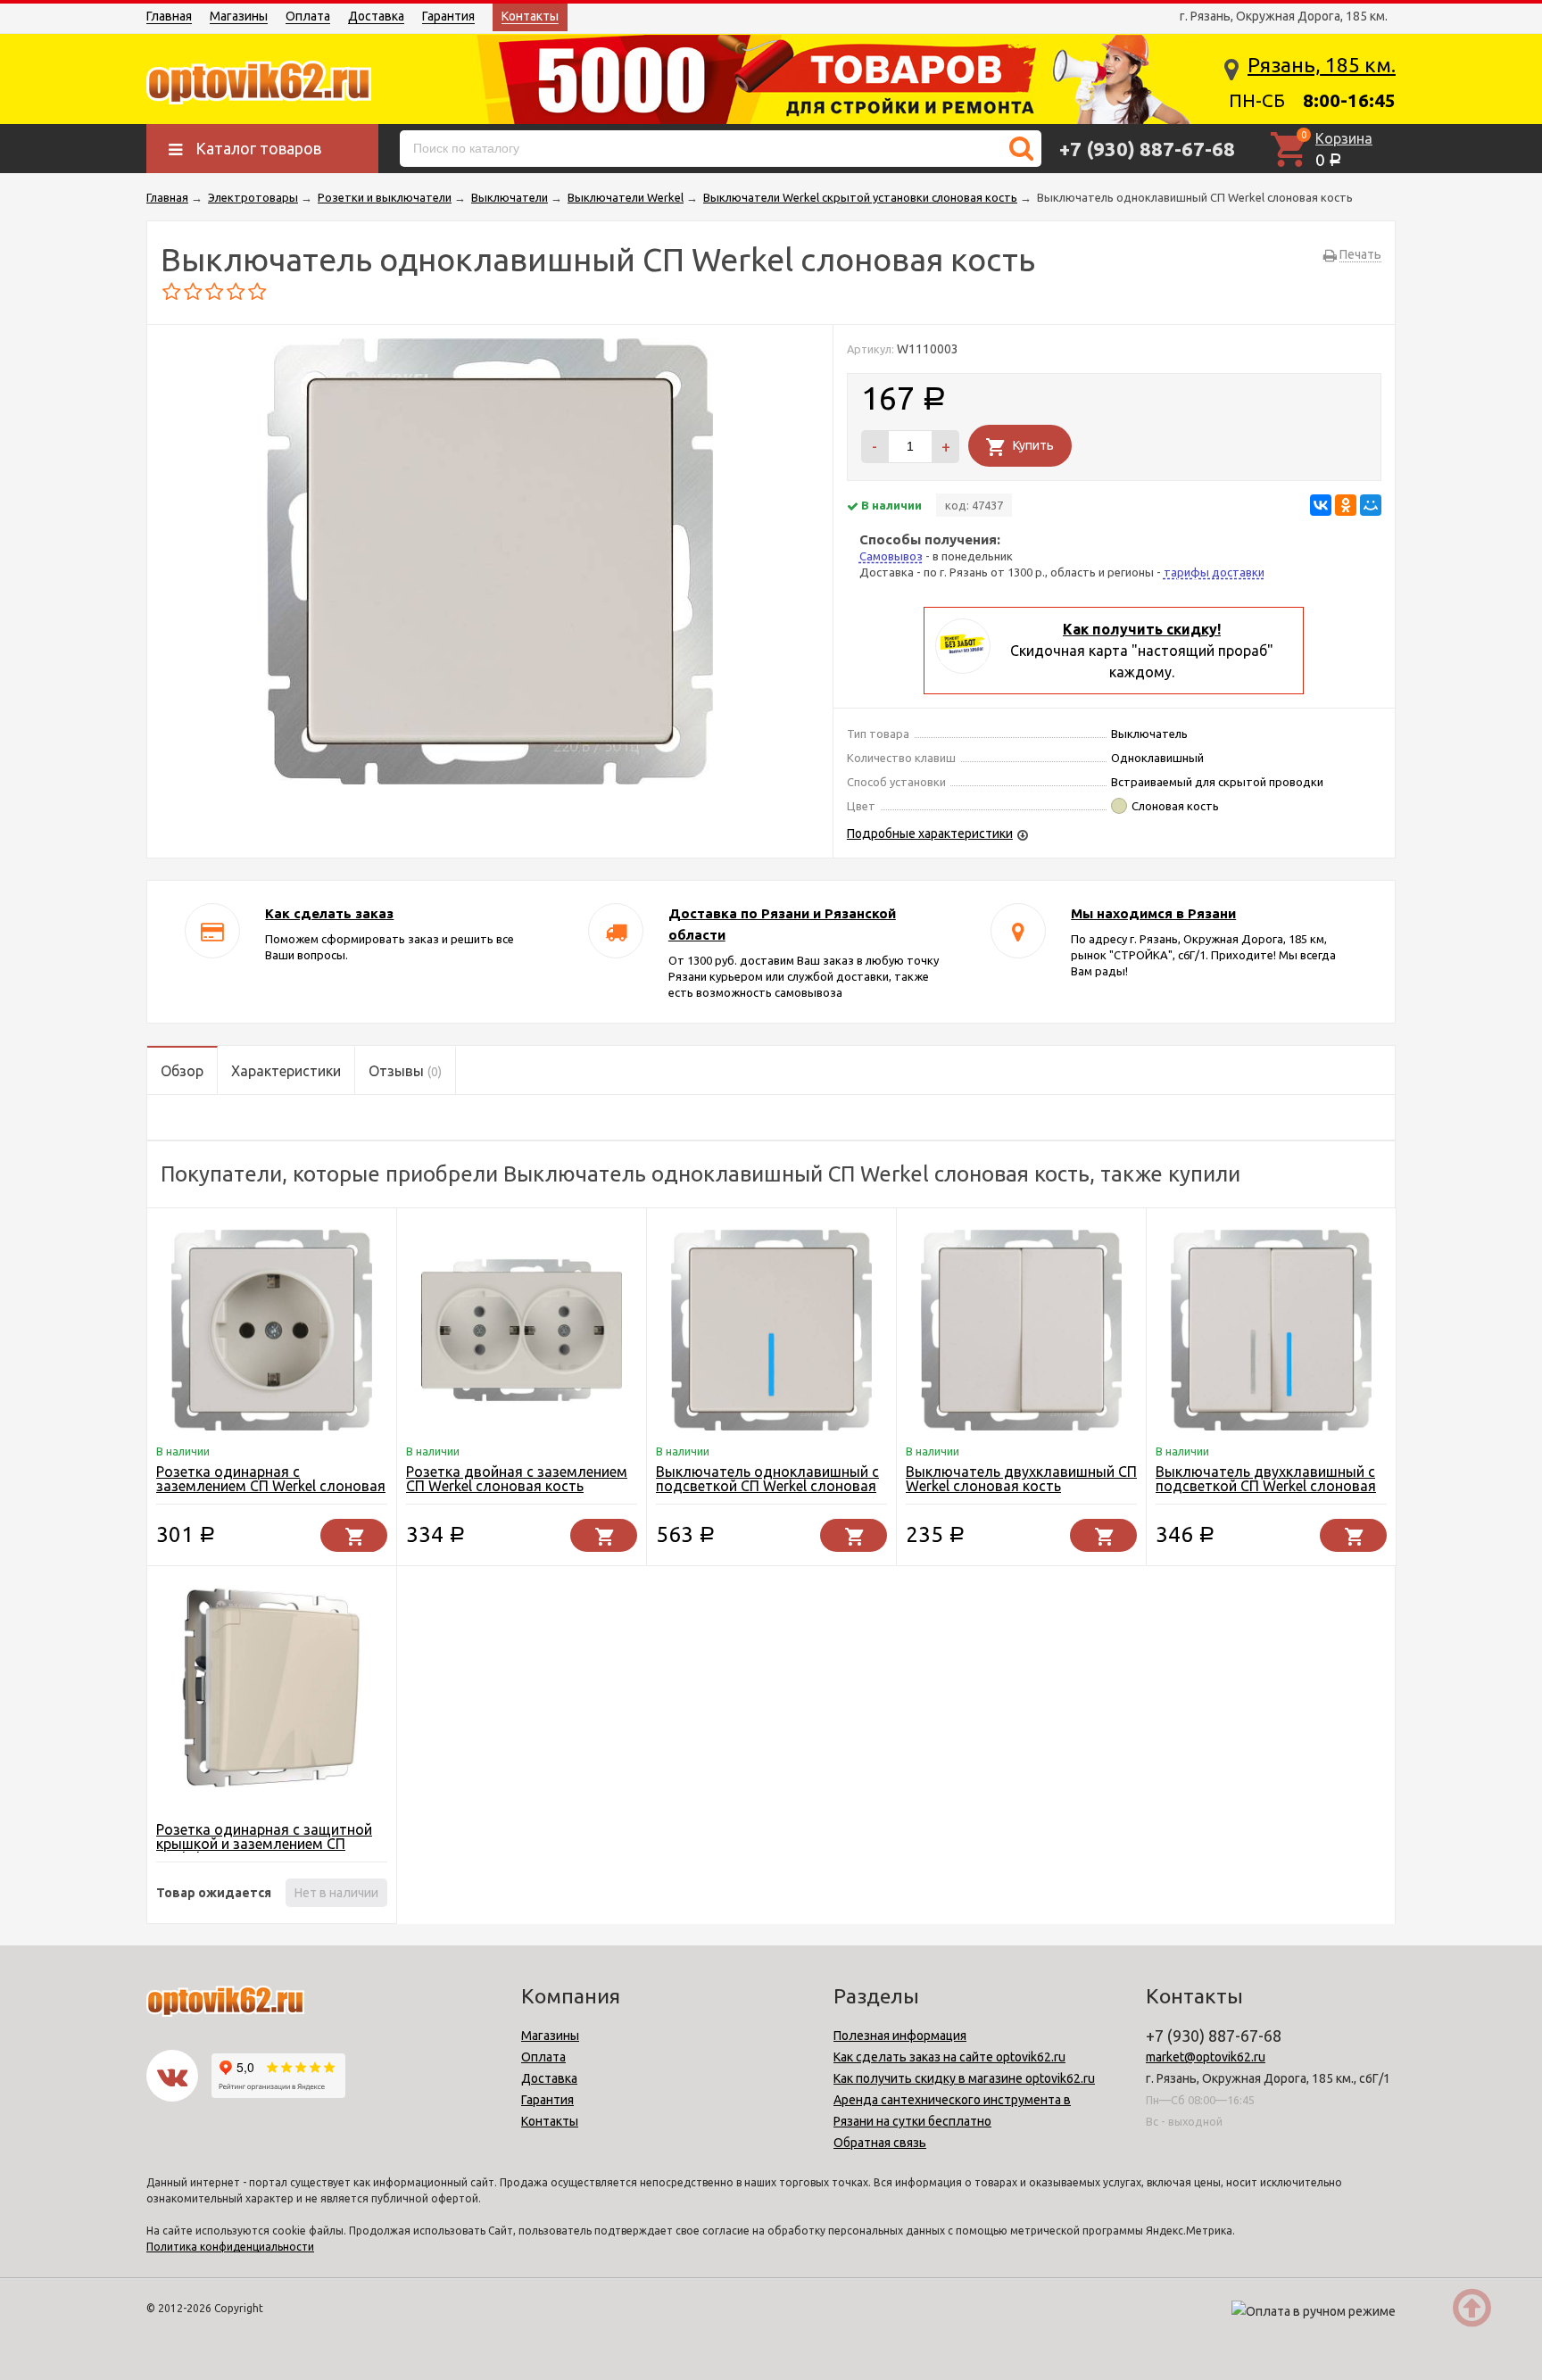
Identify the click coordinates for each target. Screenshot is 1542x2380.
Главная (169, 16)
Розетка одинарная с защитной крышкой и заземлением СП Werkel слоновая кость (264, 1844)
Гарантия (448, 16)
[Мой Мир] (1371, 505)
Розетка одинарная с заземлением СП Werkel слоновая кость (271, 1486)
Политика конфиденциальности (230, 2247)
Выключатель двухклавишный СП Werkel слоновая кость (1021, 1479)
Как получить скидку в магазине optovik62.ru (964, 2078)
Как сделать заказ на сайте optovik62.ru (949, 2057)
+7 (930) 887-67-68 (1147, 149)
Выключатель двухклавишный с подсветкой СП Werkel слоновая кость (1266, 1486)
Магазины (239, 16)
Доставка (376, 16)
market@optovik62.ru (1206, 2057)
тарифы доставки (1214, 572)
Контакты (530, 16)
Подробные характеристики (930, 833)
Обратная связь (880, 2143)
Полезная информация (900, 2036)
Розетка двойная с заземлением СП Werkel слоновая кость (517, 1479)
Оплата (308, 16)
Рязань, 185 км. (1322, 65)
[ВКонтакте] (1321, 505)
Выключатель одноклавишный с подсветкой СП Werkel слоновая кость (767, 1486)
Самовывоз (891, 556)
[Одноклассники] (1346, 505)
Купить (1033, 445)
